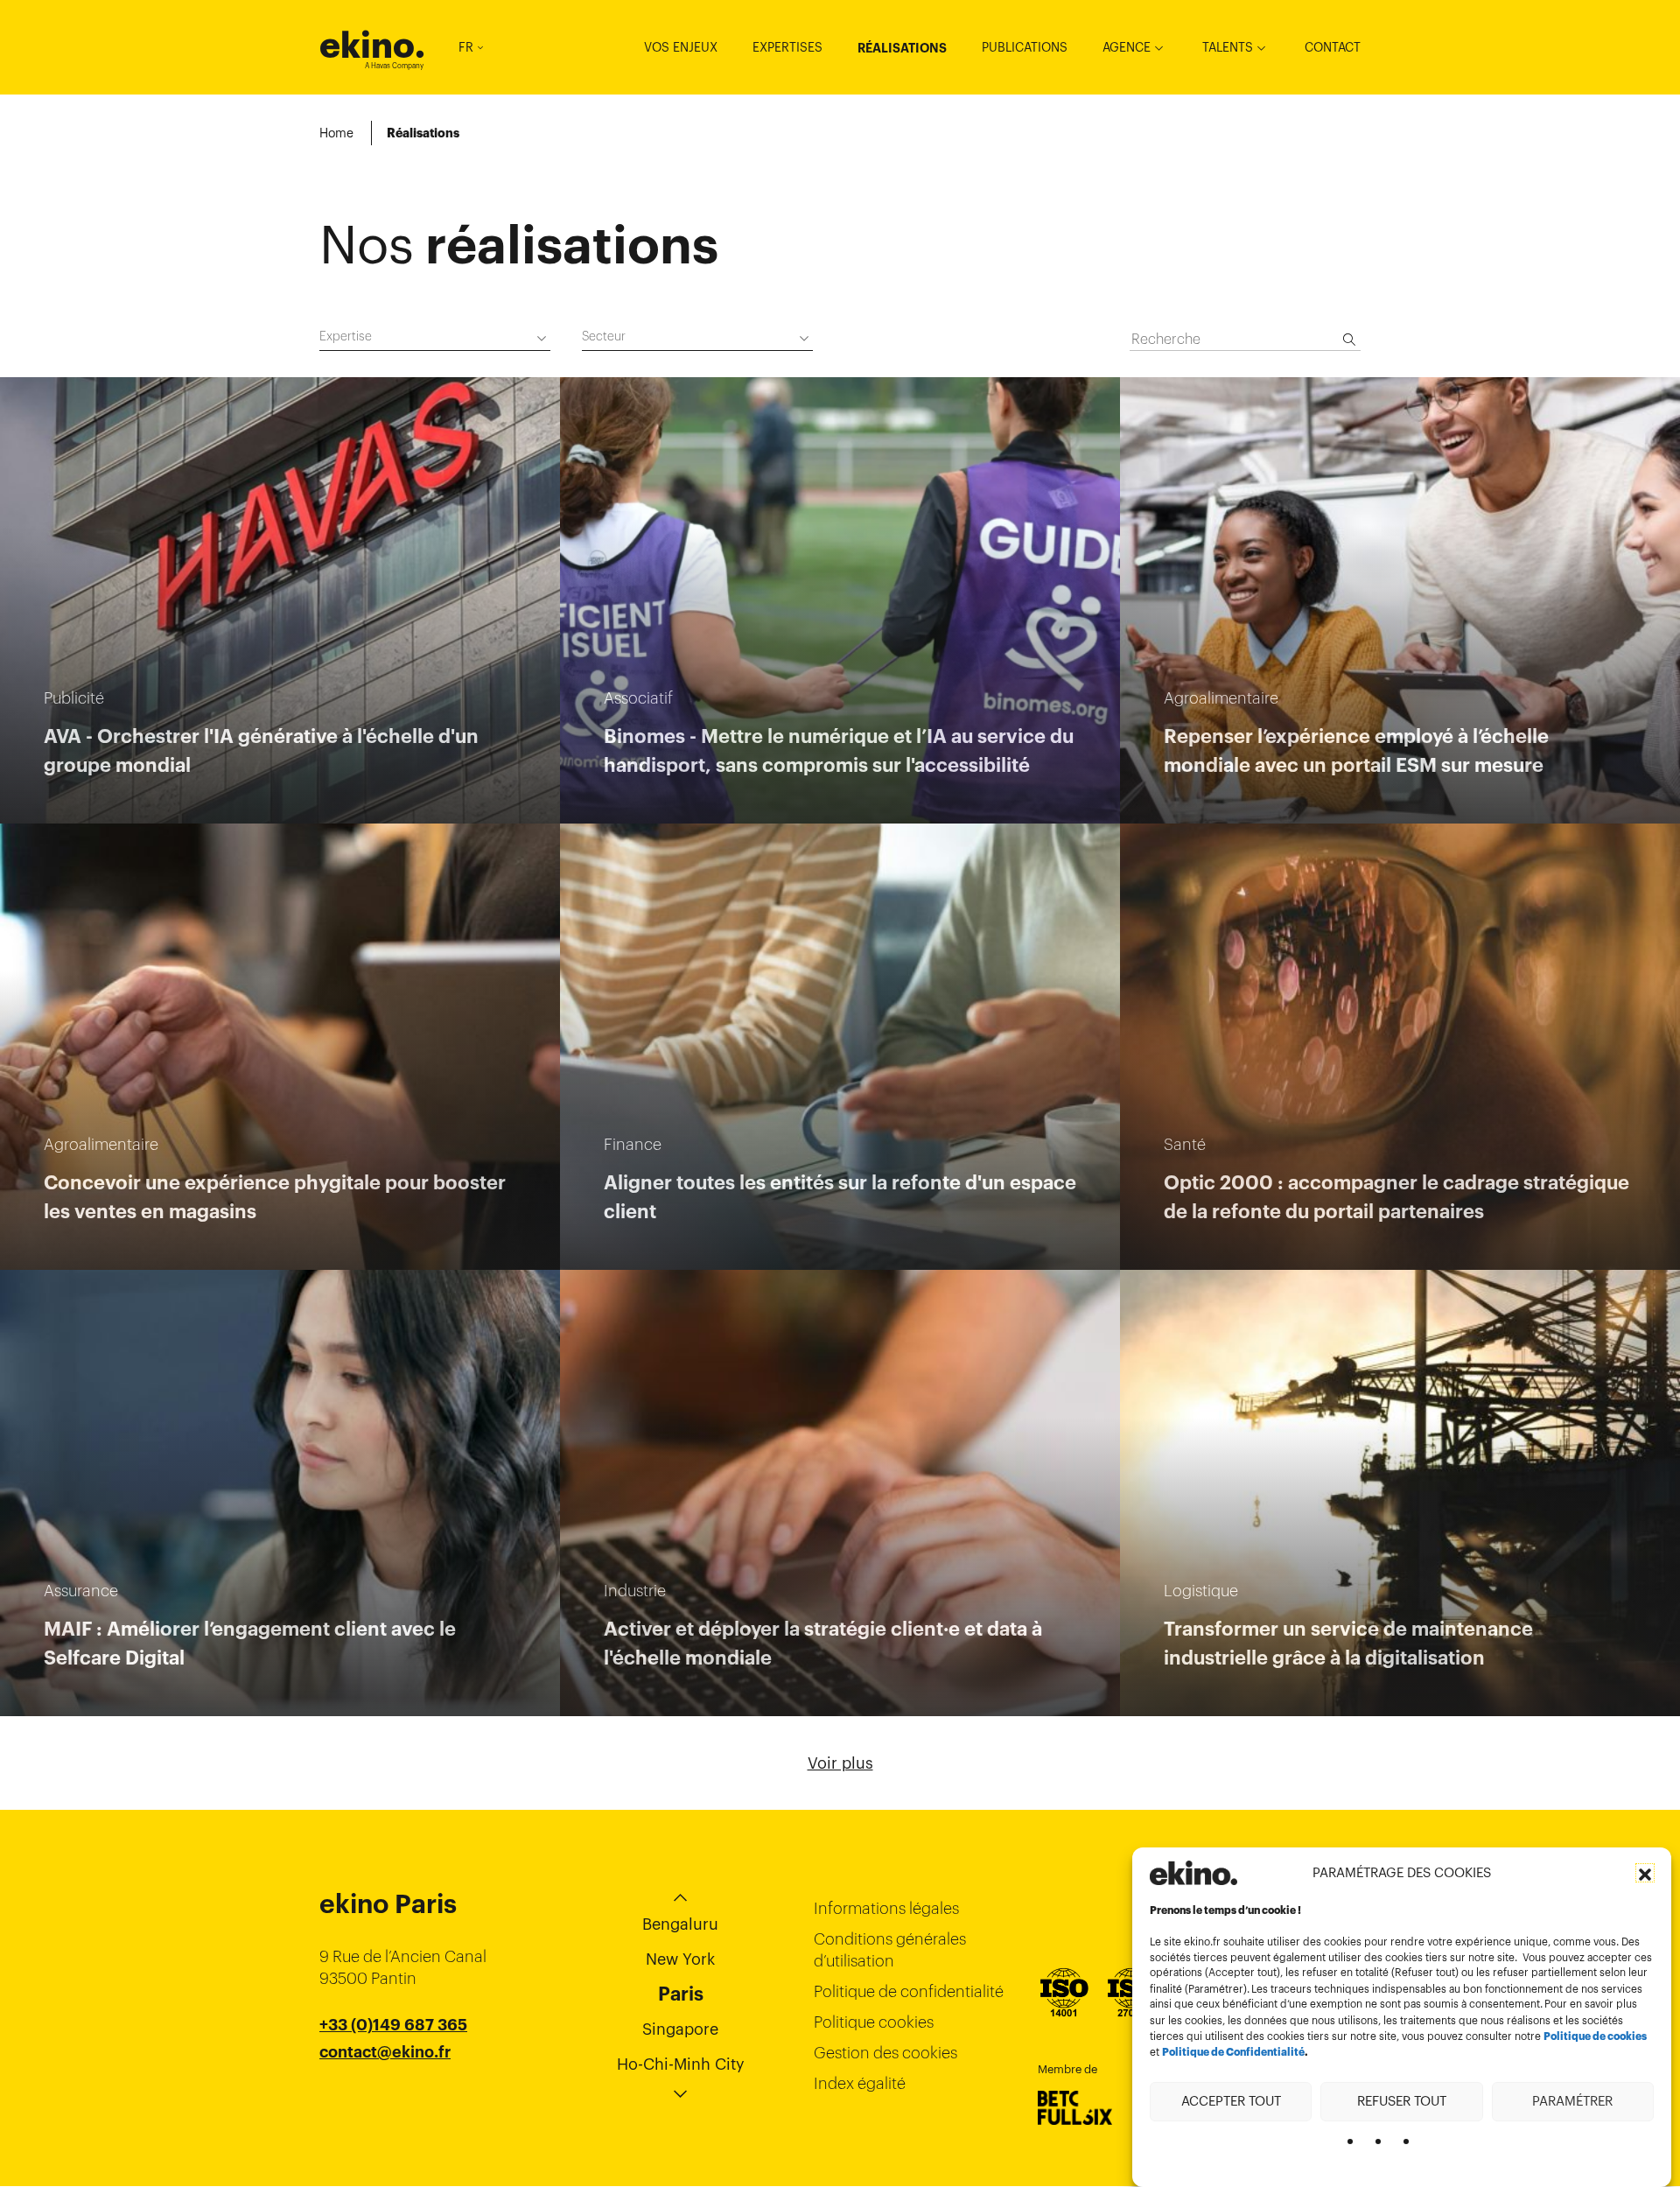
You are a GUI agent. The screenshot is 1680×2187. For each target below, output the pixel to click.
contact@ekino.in (386, 2096)
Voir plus (840, 1763)
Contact (1333, 47)
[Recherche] (1349, 340)
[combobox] (435, 339)
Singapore (680, 2029)
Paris (681, 1994)
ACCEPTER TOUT (1231, 2101)
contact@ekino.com (395, 2074)
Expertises (787, 47)
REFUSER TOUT (1402, 2101)
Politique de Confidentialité (1233, 2052)
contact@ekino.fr (385, 2052)
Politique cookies (874, 2022)
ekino (372, 45)
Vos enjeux (681, 47)
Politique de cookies (1595, 2036)
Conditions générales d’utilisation (890, 1950)
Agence (1127, 47)
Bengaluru (680, 1924)
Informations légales (886, 1908)
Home (336, 133)
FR (466, 47)
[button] (1645, 1873)
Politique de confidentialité (909, 1991)
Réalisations (902, 48)
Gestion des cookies (885, 2053)
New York (680, 1959)
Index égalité (860, 2083)
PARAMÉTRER (1572, 2101)
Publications (1025, 47)
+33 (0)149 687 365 (393, 2025)
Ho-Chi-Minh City (681, 2064)
